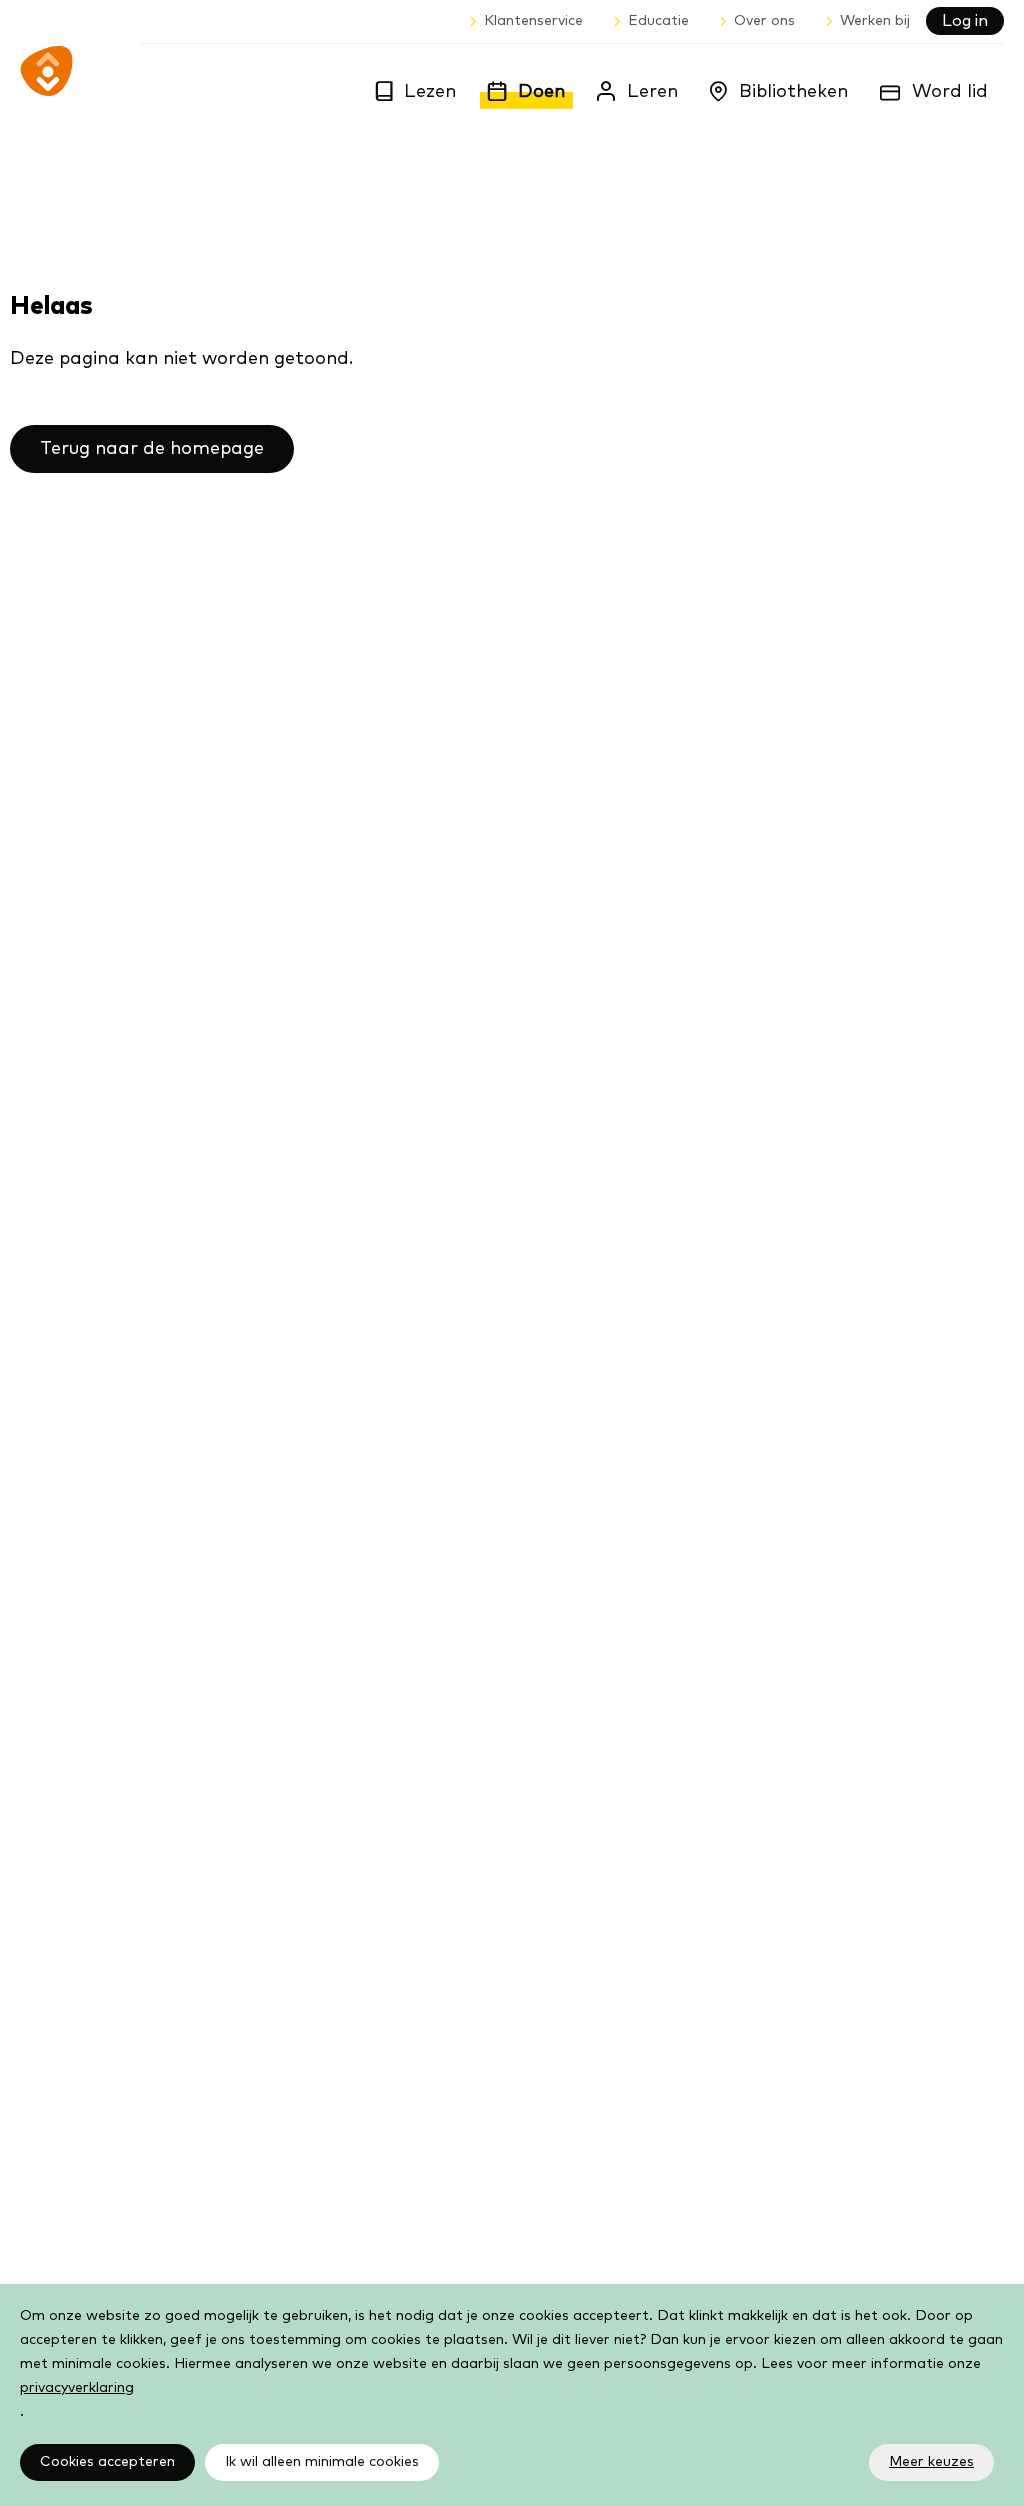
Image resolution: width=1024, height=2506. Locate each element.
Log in (965, 21)
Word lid (950, 92)
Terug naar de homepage (152, 449)
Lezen (430, 92)
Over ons (764, 21)
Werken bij (875, 21)
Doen (541, 92)
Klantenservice (533, 21)
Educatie (658, 21)
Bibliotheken (793, 92)
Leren (652, 92)
